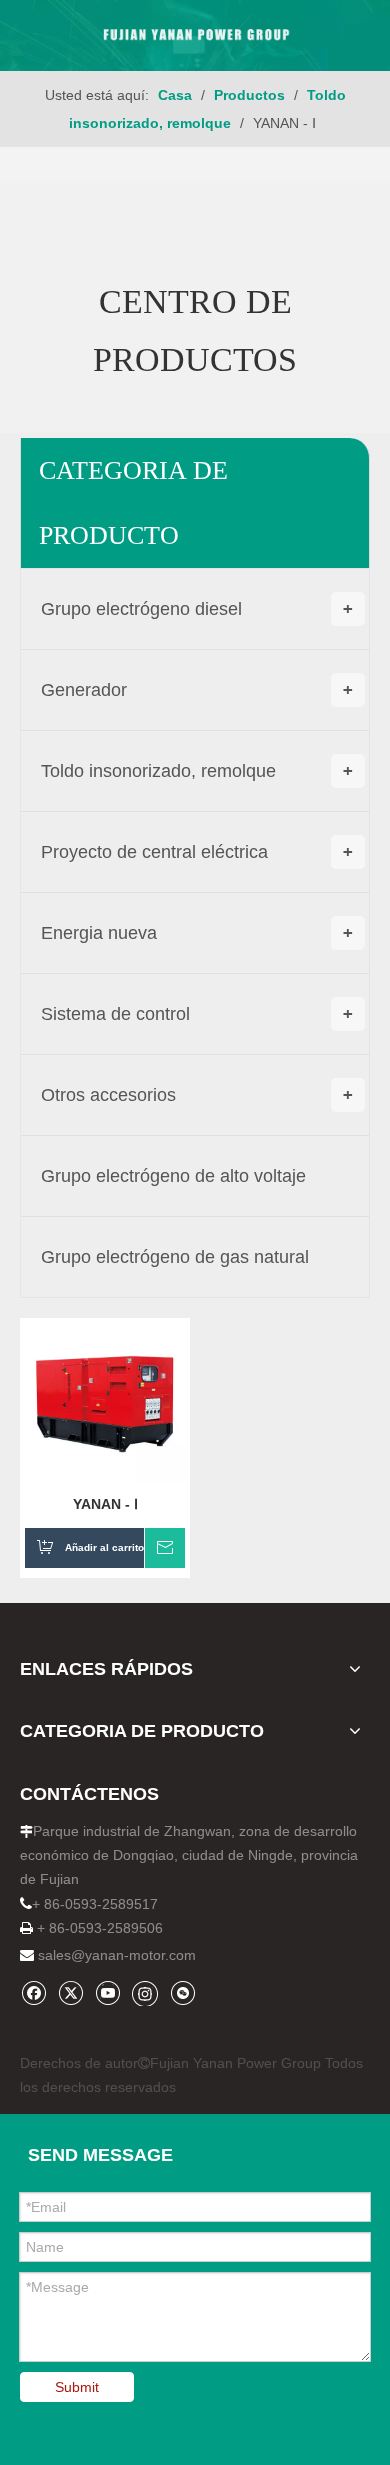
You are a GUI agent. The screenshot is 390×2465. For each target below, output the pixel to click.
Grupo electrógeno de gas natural (175, 1257)
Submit (77, 2387)
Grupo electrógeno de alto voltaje (173, 1176)
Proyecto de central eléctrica (197, 852)
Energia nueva (197, 933)
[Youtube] (107, 1992)
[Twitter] (70, 1992)
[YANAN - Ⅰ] (105, 1401)
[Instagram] (145, 1993)
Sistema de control (197, 1014)
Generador (197, 690)
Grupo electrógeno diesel (197, 609)
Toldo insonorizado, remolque (197, 771)
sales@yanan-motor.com (117, 1955)
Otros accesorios (197, 1095)
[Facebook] (33, 1992)
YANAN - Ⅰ (105, 1504)
